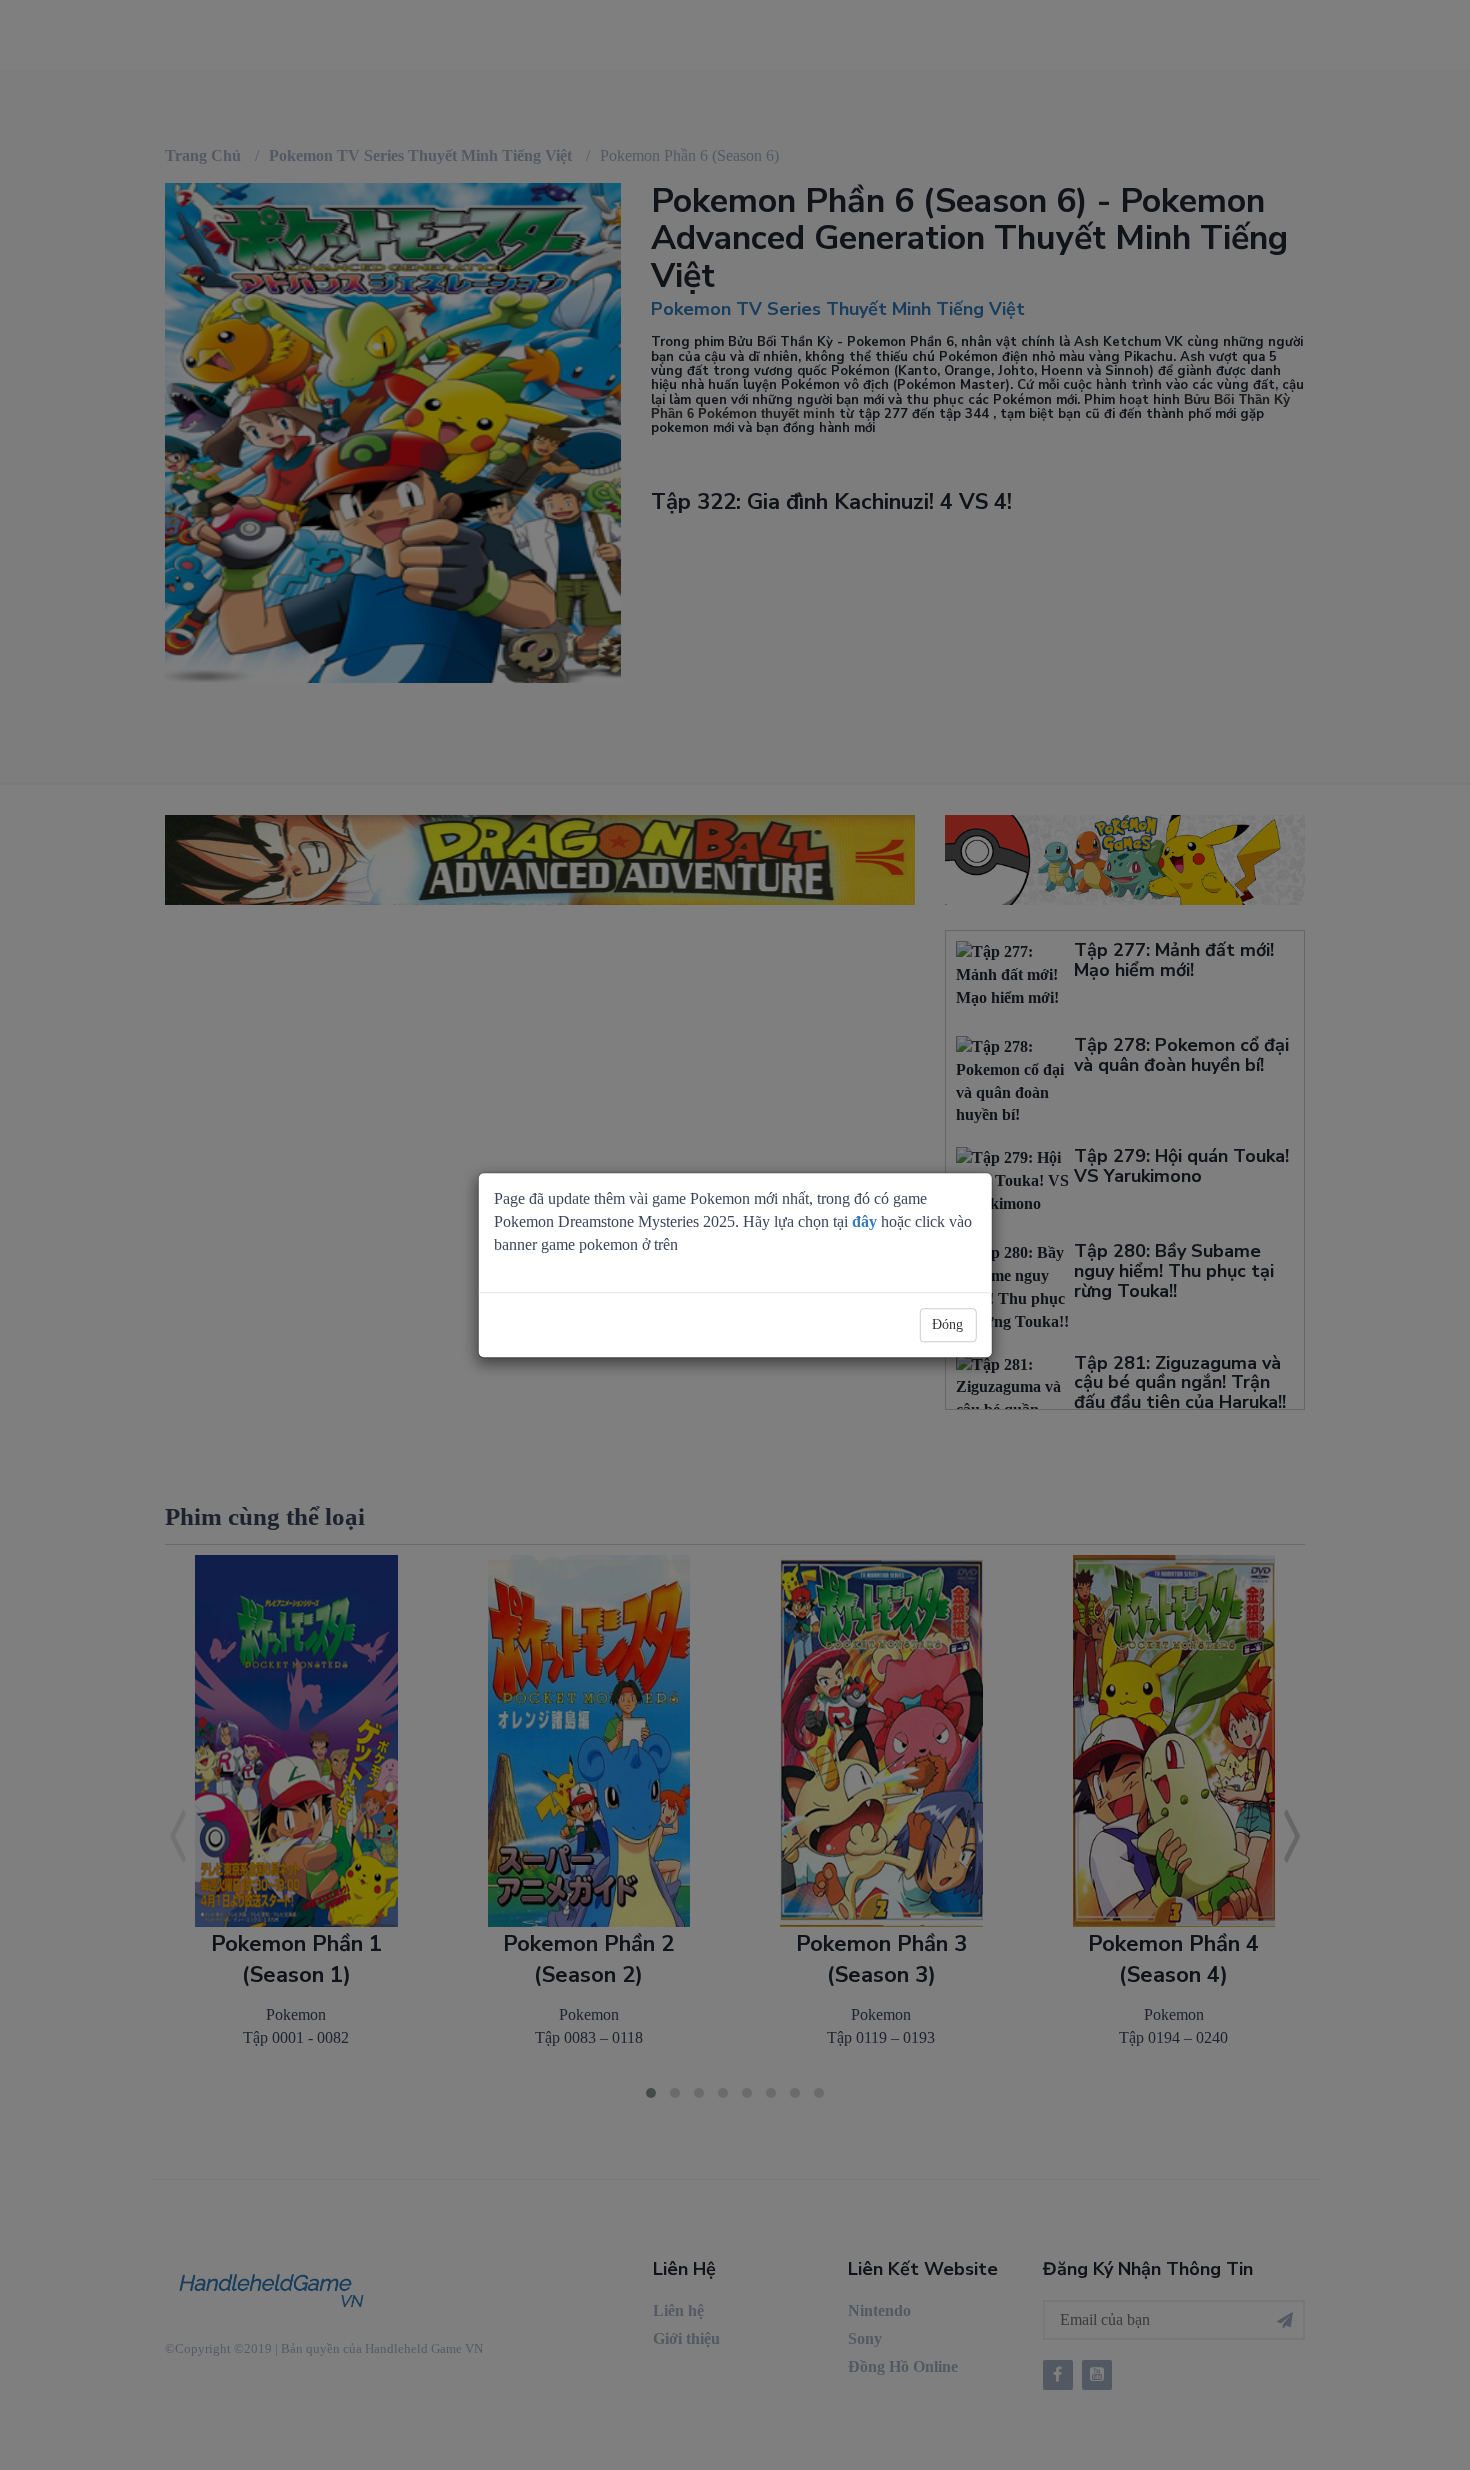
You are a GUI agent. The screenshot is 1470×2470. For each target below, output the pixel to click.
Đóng (947, 1324)
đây (864, 1221)
